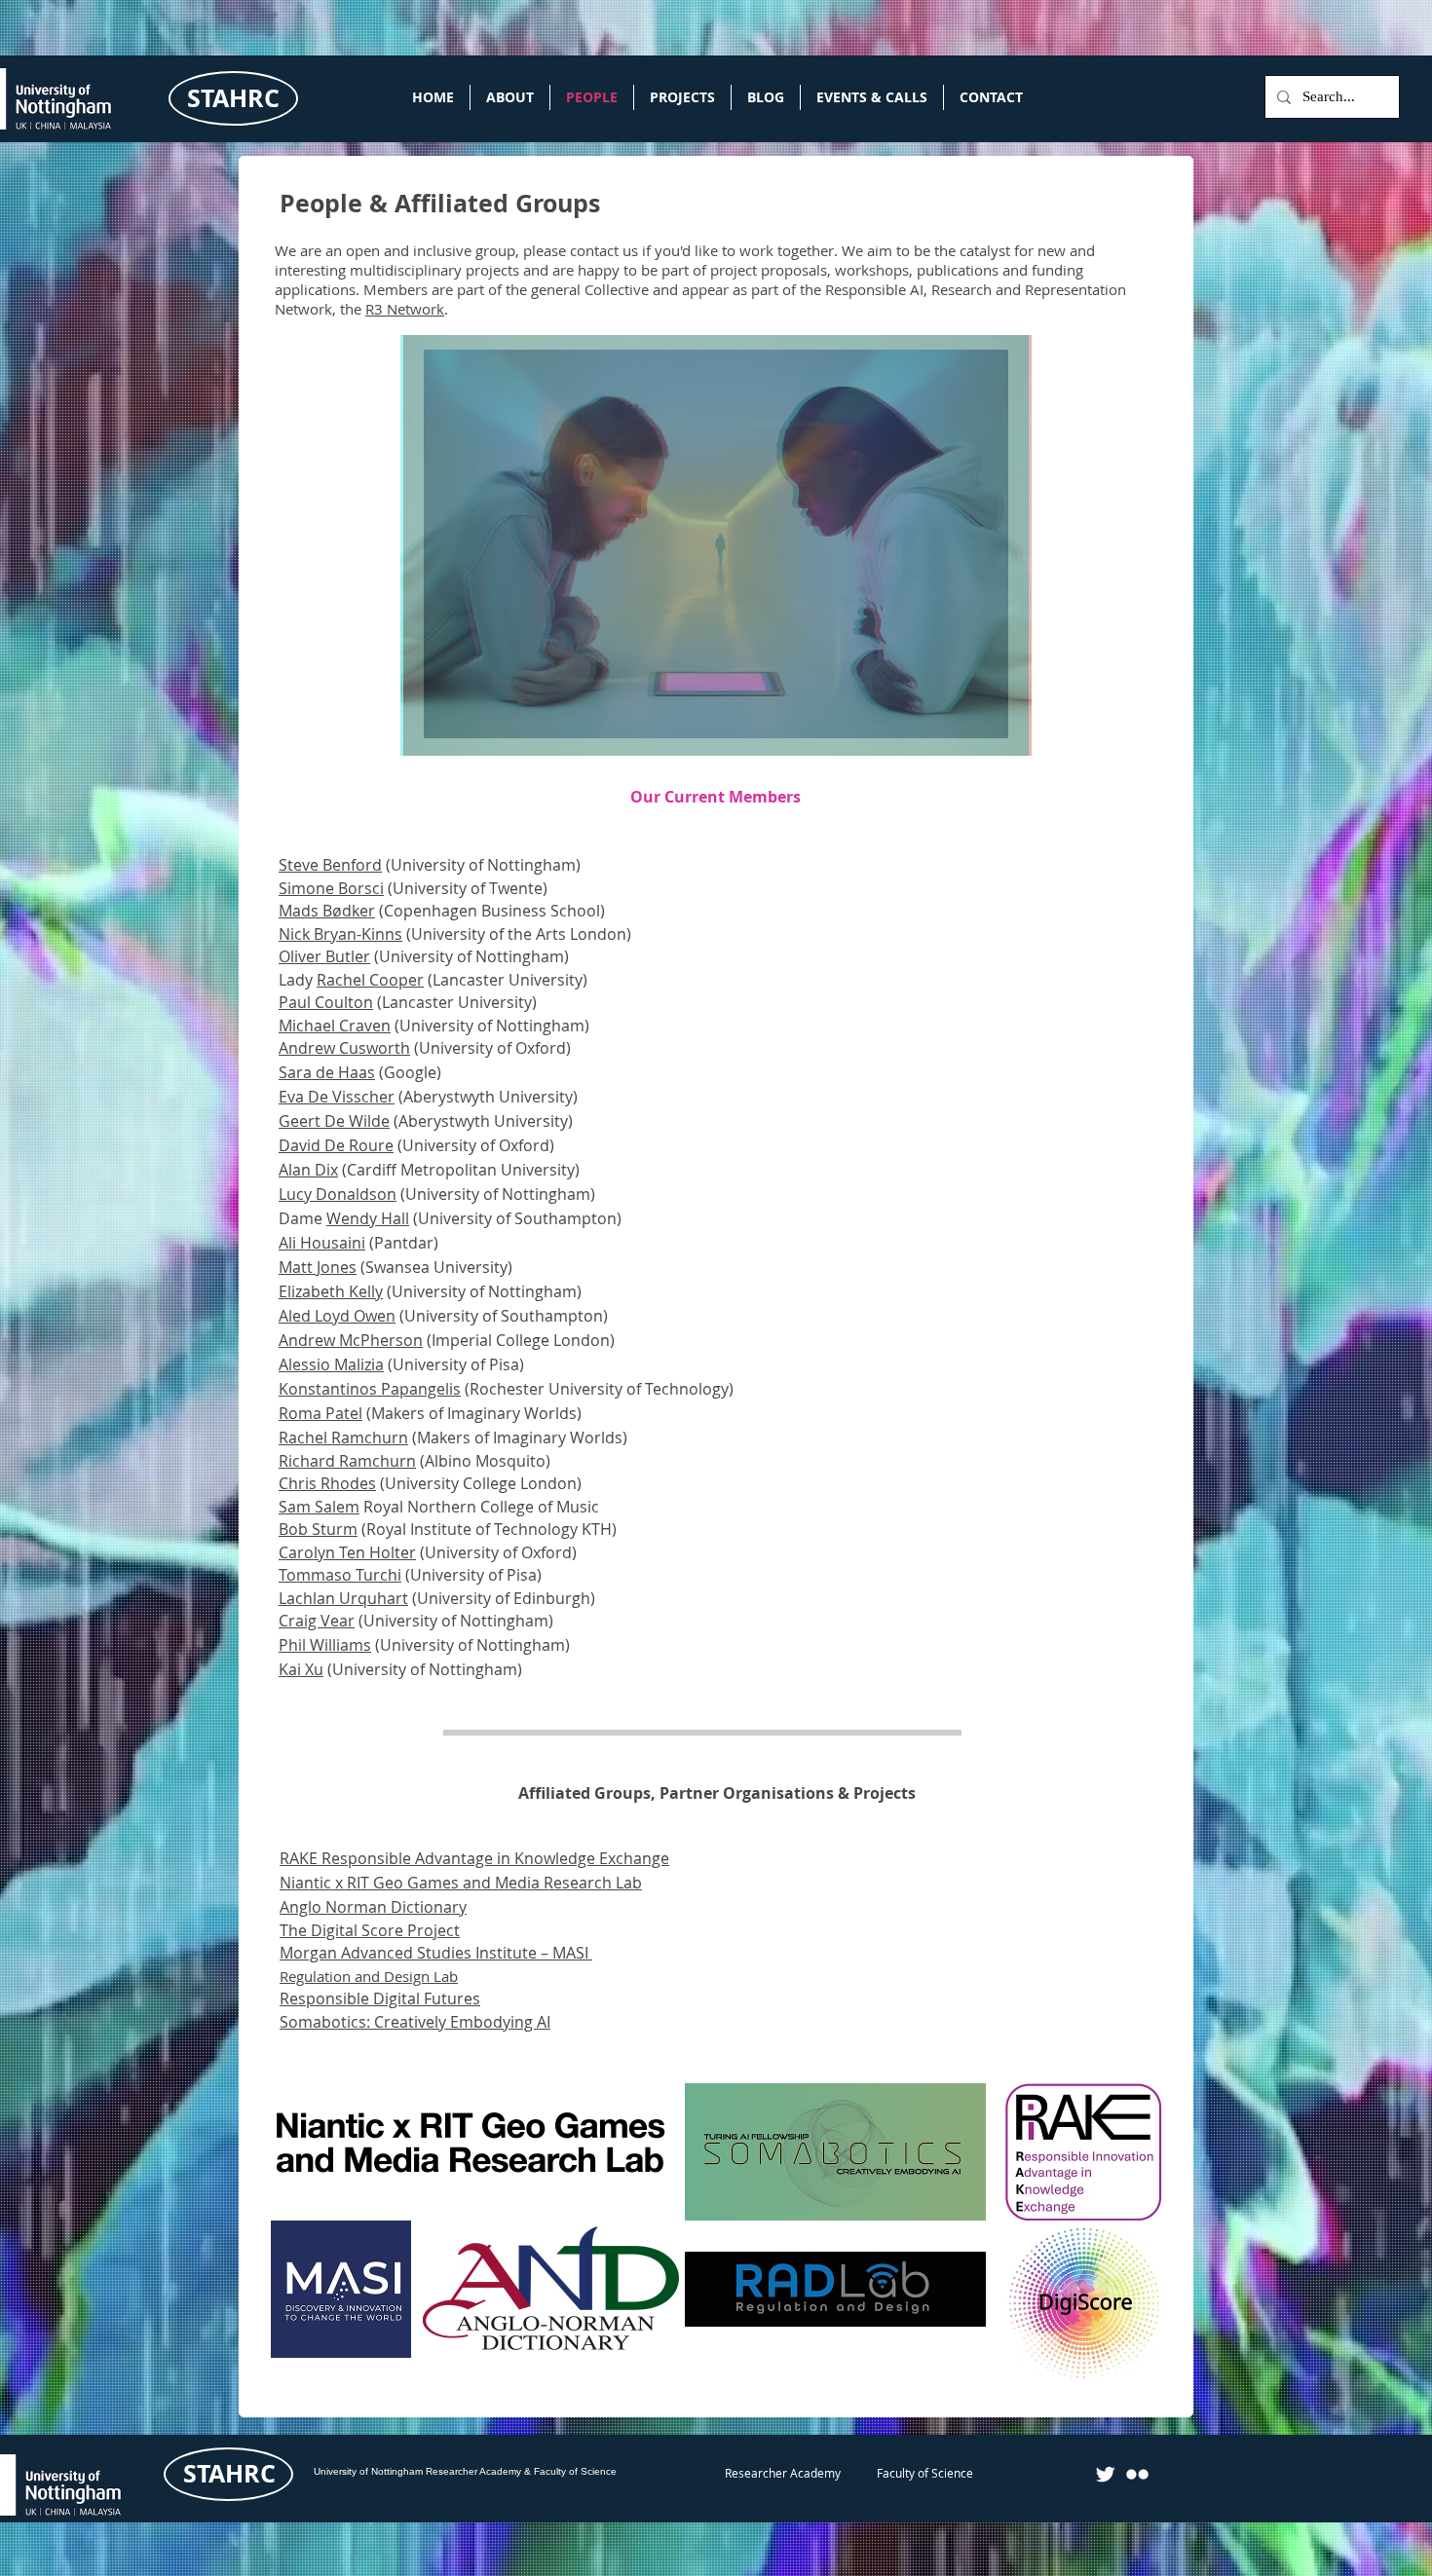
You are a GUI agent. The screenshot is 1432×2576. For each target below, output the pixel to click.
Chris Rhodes (327, 1483)
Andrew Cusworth (344, 1048)
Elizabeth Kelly (331, 1291)
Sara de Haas (327, 1072)
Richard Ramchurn (347, 1461)
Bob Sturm (318, 1529)
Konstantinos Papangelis (370, 1389)
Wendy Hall (368, 1218)
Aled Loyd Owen (337, 1316)
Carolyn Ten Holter (347, 1552)
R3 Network (405, 309)
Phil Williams (325, 1645)
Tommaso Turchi (340, 1575)
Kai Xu (301, 1669)
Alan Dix (308, 1170)
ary (455, 1907)
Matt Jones (318, 1267)
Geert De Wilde (334, 1121)
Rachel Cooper (370, 980)
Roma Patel (320, 1413)
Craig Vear (317, 1621)
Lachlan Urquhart (343, 1598)
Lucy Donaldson (338, 1194)
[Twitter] (1105, 2474)
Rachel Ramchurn (343, 1437)
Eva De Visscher (337, 1097)
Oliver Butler (324, 956)
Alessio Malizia (331, 1364)
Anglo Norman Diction (361, 1907)
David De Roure (336, 1145)
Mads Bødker (327, 911)
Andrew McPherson (351, 1340)
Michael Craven (335, 1026)
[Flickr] (1137, 2474)
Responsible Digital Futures (380, 1998)
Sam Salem (319, 1507)
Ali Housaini (322, 1243)
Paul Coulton (326, 1002)
